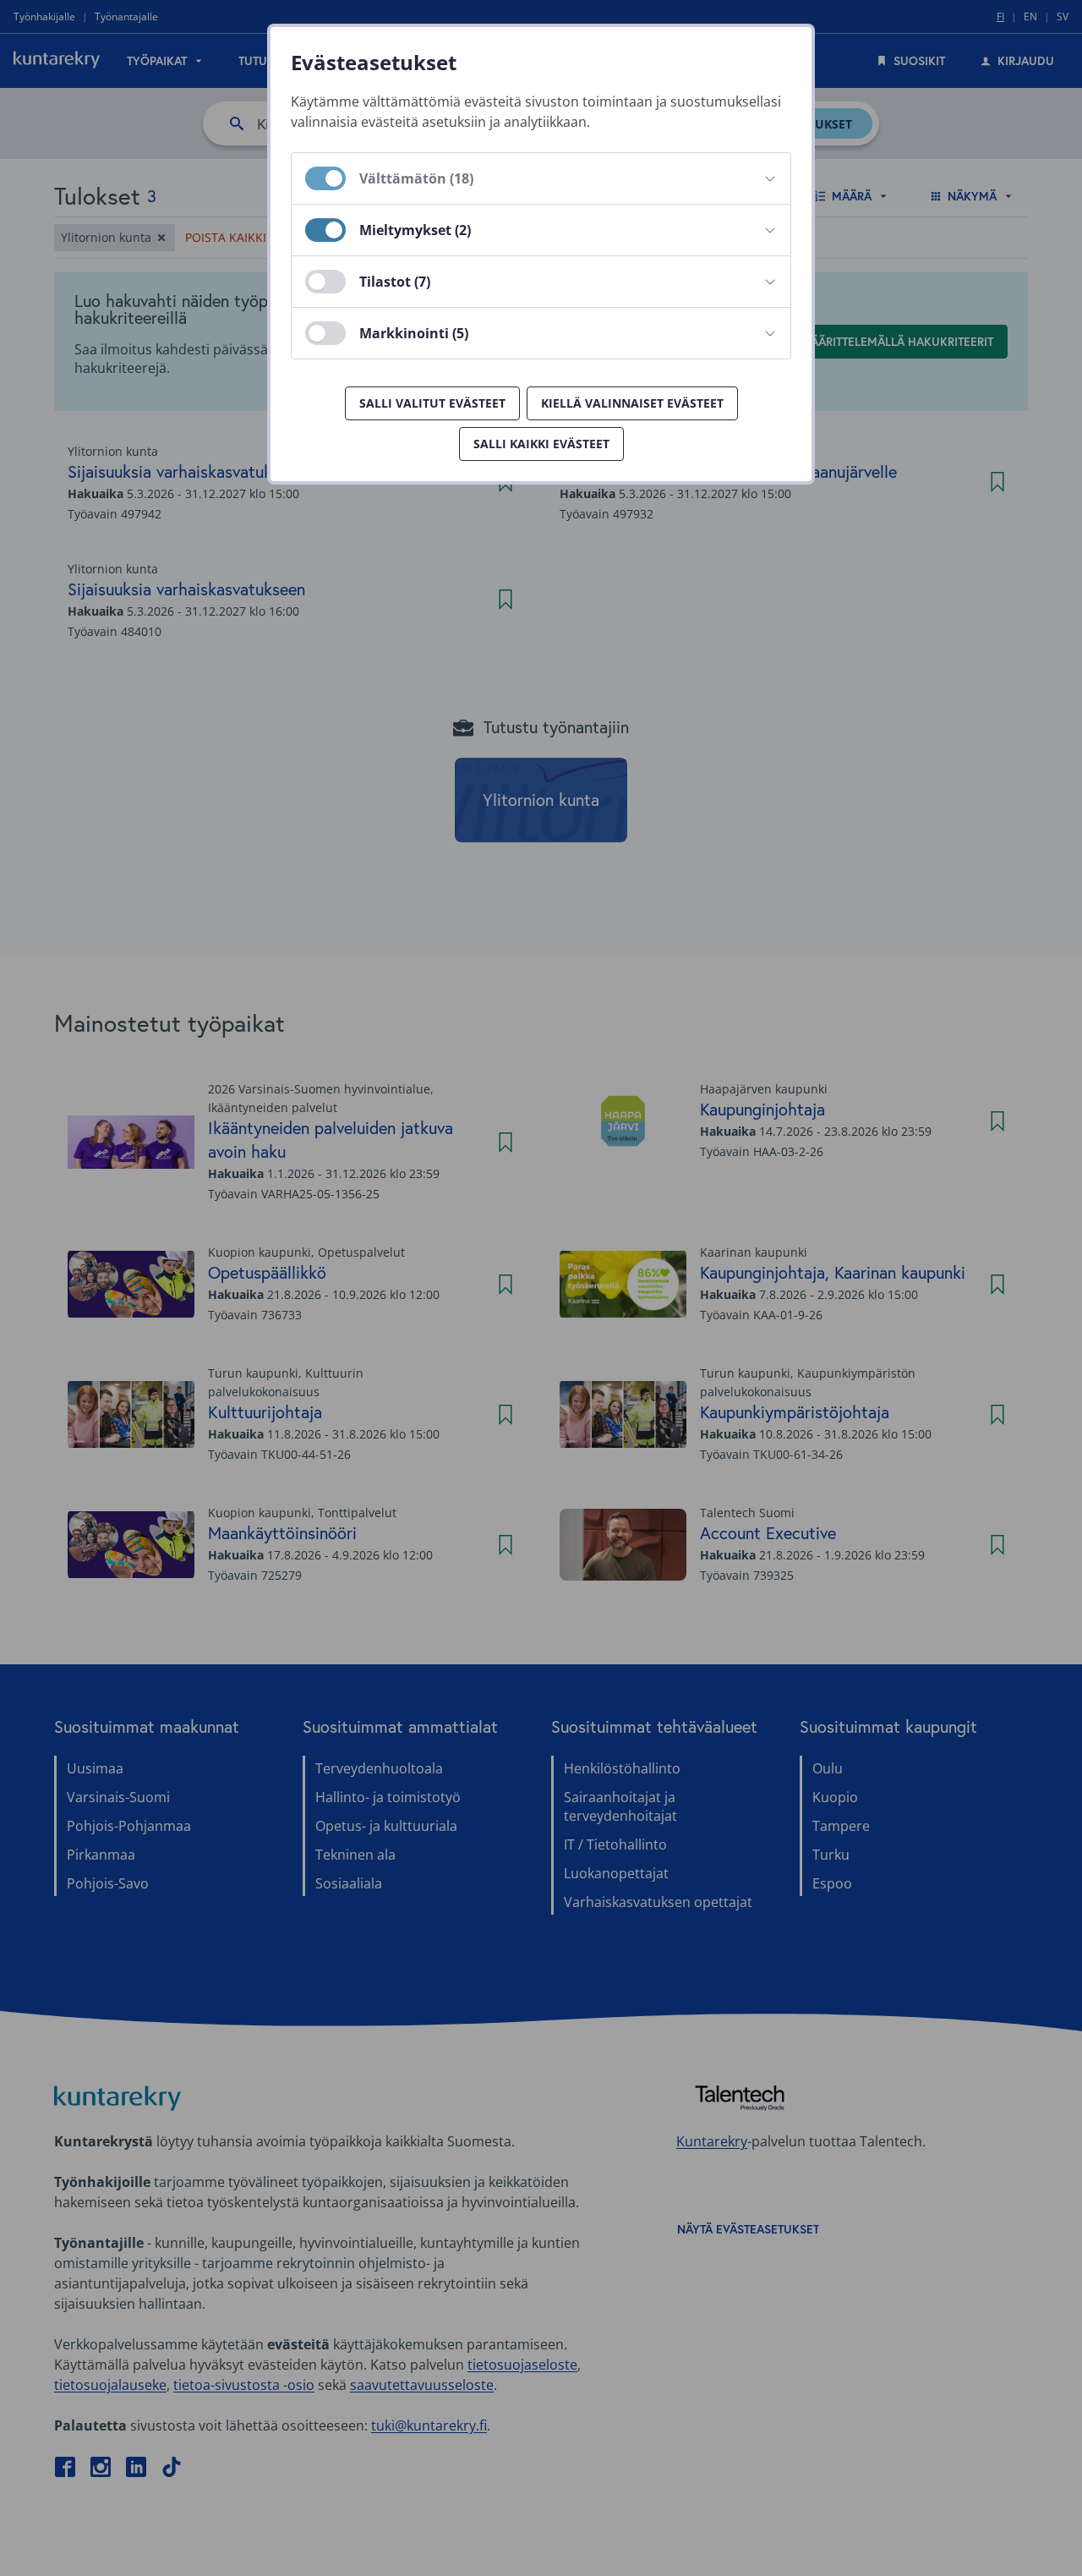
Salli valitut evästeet (432, 403)
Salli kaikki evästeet (541, 444)
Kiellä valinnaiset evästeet (632, 403)
